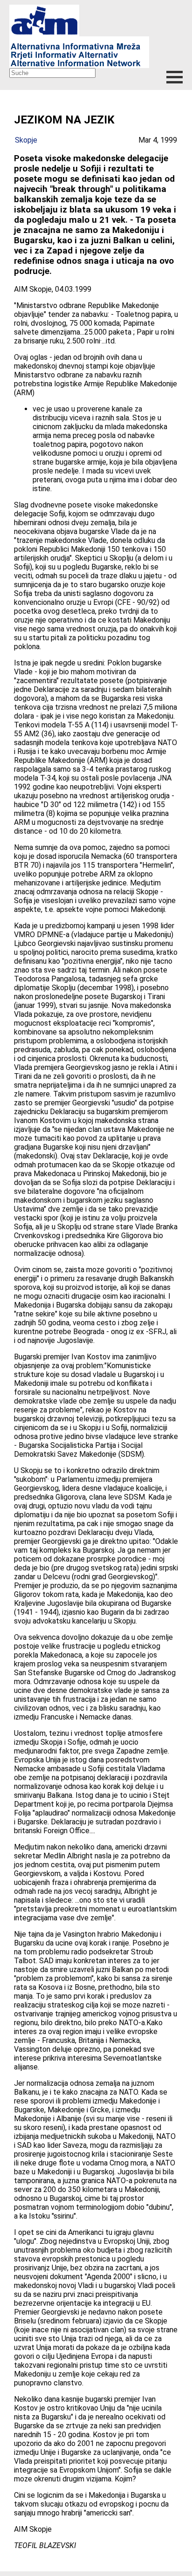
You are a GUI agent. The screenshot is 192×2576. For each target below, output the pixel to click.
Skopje (26, 140)
